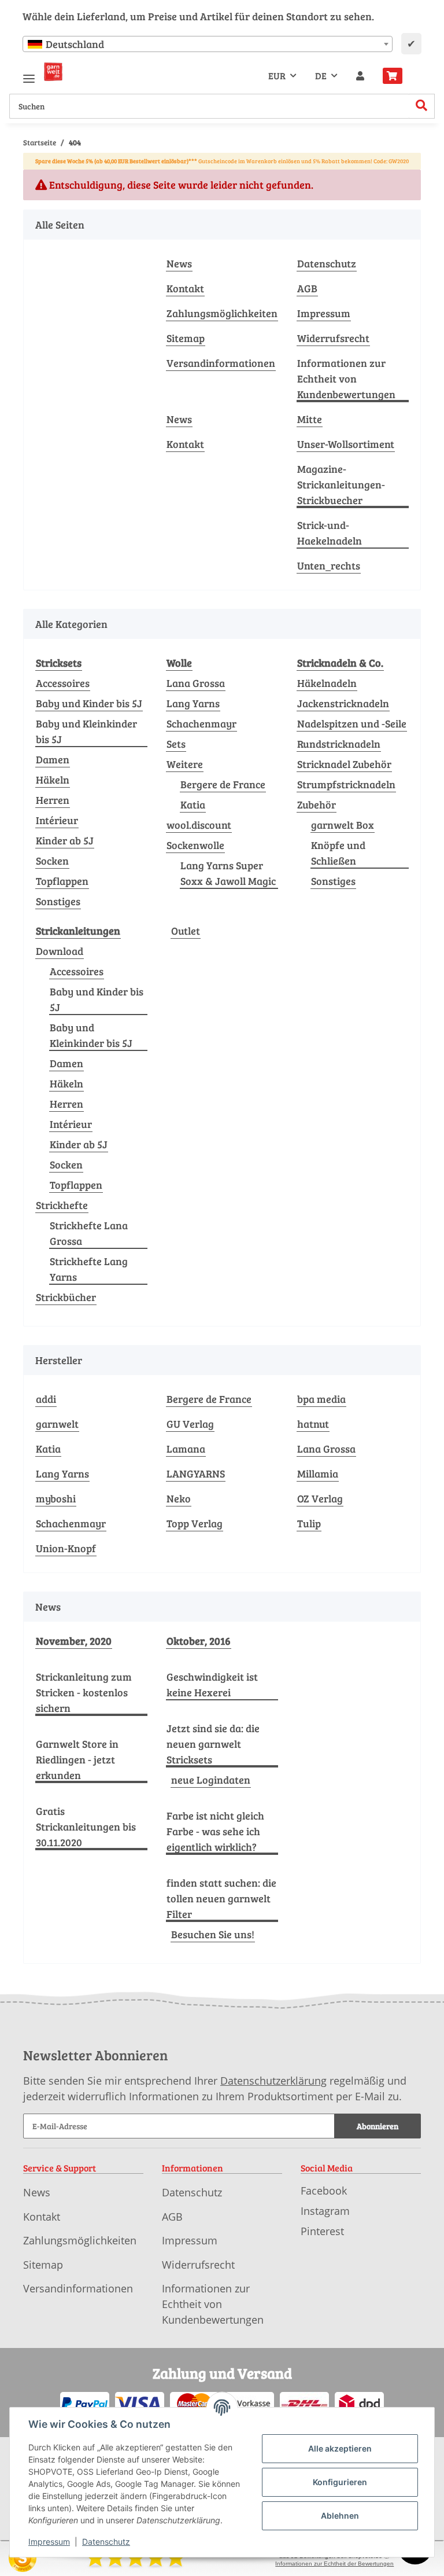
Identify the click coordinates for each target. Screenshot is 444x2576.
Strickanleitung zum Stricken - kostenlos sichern (84, 1692)
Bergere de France (223, 784)
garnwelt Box (343, 825)
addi (46, 1399)
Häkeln (53, 780)
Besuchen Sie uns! (213, 1934)
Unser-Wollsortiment (346, 444)
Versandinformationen (221, 363)
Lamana (186, 1449)
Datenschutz (327, 263)
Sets (176, 744)
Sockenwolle (195, 845)
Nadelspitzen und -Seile (352, 723)
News (179, 263)
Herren (53, 800)
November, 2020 (74, 1641)
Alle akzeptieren (340, 2448)
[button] (360, 76)
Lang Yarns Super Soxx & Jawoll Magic (228, 873)
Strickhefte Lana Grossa (89, 1233)
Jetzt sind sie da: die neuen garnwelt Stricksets (213, 1744)
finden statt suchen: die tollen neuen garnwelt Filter (221, 1898)
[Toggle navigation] (29, 74)
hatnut (313, 1424)
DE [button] (321, 76)
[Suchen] (422, 106)
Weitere (185, 764)
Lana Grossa (196, 683)
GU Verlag (190, 1424)
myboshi (56, 1498)
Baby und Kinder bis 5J (89, 703)
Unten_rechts (329, 565)
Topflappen (62, 881)
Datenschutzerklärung (273, 2081)
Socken (52, 861)
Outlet (186, 931)
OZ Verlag (320, 1498)
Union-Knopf (66, 1548)
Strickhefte (62, 1205)
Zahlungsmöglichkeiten (222, 313)
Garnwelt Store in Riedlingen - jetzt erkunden (77, 1759)
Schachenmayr (201, 723)
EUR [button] (277, 76)
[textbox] (208, 44)
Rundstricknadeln (339, 744)
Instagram (325, 2211)
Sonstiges (58, 901)
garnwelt (57, 1424)
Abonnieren (378, 2126)
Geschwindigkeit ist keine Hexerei (212, 1684)
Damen (53, 759)
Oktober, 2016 (199, 1641)
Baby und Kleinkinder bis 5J (86, 731)
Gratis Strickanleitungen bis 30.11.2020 (86, 1827)
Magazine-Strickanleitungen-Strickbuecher (341, 484)
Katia (193, 804)
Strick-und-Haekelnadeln (330, 533)
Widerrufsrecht (333, 338)
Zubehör (317, 804)
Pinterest (322, 2231)
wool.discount (199, 825)
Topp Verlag (195, 1523)
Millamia (318, 1473)
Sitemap (186, 338)
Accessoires (63, 683)
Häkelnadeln (327, 683)
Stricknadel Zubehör (344, 764)
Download (60, 951)
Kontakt (185, 288)
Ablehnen (340, 2516)
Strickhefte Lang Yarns (89, 1269)
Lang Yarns (193, 703)
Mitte (310, 419)
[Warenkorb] (397, 76)
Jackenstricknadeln (343, 703)
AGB (307, 288)
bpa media (321, 1399)
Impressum (324, 313)
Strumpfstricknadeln (346, 784)
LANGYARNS (196, 1473)
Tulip (309, 1523)
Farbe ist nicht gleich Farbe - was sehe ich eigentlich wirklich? (215, 1831)
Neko (179, 1498)
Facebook (324, 2191)
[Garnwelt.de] (53, 72)
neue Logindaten (211, 1780)
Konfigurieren (340, 2482)
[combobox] (208, 44)
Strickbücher (66, 1297)
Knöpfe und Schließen (338, 853)
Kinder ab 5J (65, 840)
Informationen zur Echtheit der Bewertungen (334, 2564)
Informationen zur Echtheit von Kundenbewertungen (346, 379)
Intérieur (57, 820)
